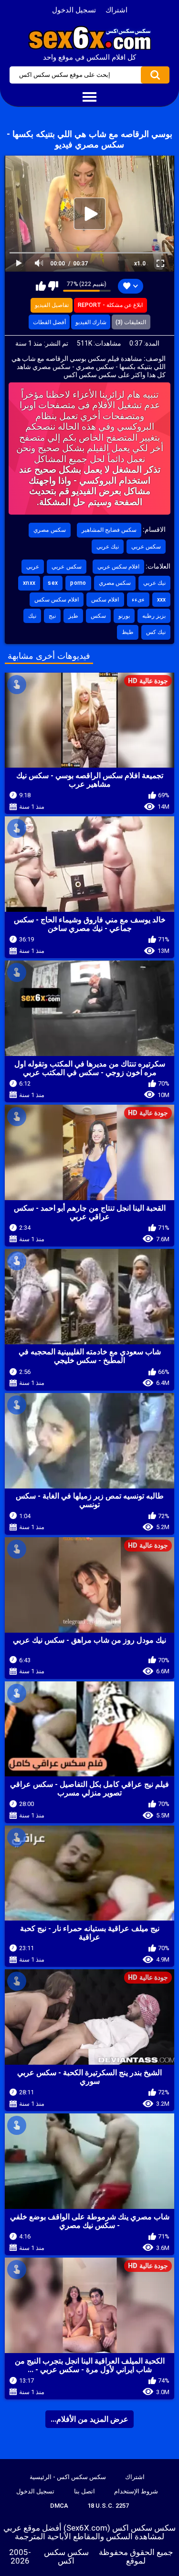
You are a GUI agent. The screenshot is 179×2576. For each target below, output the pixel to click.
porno (78, 583)
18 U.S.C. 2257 (108, 2506)
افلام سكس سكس (57, 600)
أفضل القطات (49, 322)
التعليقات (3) (131, 322)
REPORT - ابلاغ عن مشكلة (110, 305)
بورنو (124, 616)
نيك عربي (108, 547)
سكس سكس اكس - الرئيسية (68, 2477)
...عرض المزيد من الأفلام (89, 2419)
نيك (32, 616)
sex (53, 583)
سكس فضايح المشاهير (109, 530)
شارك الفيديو (91, 322)
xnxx (29, 583)
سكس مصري (49, 530)
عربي (33, 567)
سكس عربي (146, 547)
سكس (98, 616)
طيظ (128, 632)
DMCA (59, 2506)
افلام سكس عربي (119, 567)
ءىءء (138, 600)
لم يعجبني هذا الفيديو (53, 286)
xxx (162, 600)
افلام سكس (105, 600)
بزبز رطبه (154, 616)
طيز (73, 616)
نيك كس (156, 632)
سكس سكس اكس (66, 2556)
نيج (52, 616)
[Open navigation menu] (89, 97)
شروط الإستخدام (136, 2491)
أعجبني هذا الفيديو (41, 286)
